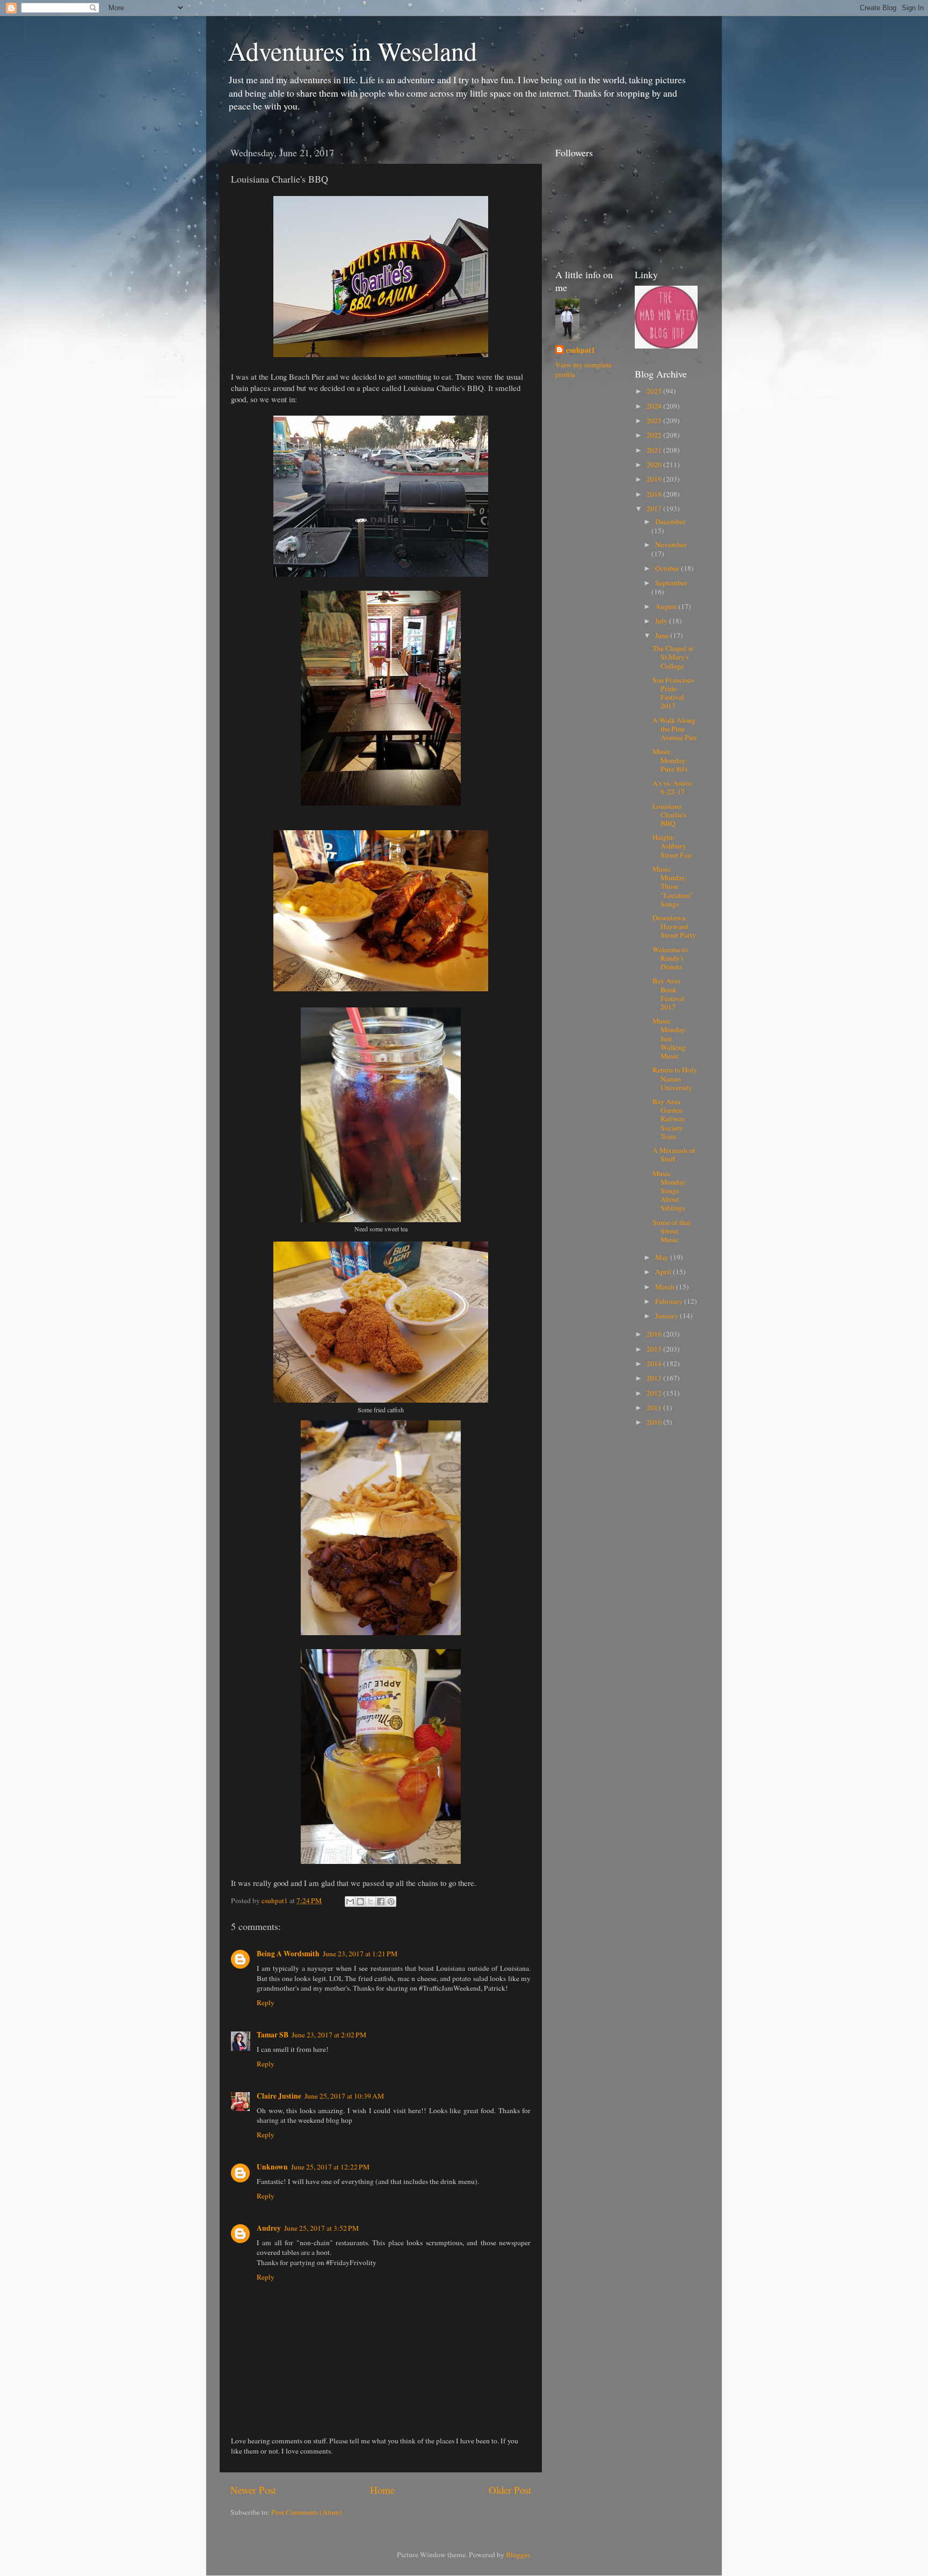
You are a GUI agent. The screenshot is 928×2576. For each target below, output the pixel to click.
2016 (655, 1334)
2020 (655, 465)
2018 (655, 494)
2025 (655, 391)
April (664, 1272)
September (671, 583)
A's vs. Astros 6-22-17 (672, 787)
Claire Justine (279, 2096)
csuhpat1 (581, 350)
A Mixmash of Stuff (674, 1155)
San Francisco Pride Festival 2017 (673, 693)
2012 (655, 1393)
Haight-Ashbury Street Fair (672, 846)
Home (382, 2490)
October (668, 568)
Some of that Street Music (672, 1231)
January (668, 1316)
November (671, 545)
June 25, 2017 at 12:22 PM (330, 2167)
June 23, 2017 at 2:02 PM (329, 2035)
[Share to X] (371, 1902)
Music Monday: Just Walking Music (670, 1038)
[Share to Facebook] (381, 1902)
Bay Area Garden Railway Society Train (669, 1119)
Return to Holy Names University (675, 1078)
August (667, 606)
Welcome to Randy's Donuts (670, 958)
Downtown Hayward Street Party (674, 926)
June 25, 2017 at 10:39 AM (344, 2096)
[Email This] (350, 1902)
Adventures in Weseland (352, 50)
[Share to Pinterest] (391, 1902)
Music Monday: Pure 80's (670, 760)
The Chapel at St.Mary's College (673, 657)
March (666, 1287)
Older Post (510, 2490)
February (670, 1301)
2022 (655, 435)
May (663, 1257)
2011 (655, 1407)
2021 (655, 450)
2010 (655, 1422)
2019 (655, 479)
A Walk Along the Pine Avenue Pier (675, 729)
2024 (655, 406)
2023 (655, 420)
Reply (266, 2002)
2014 (655, 1363)
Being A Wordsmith (288, 1954)
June (663, 635)
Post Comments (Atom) (307, 2512)
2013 (655, 1378)
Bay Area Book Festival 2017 (668, 994)
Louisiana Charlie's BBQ (669, 815)
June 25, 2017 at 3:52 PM (321, 2228)
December (670, 521)
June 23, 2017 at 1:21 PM (360, 1954)
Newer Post (253, 2490)
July (662, 621)
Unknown (272, 2167)
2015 (655, 1349)
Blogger (518, 2555)
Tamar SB (273, 2035)
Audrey (269, 2228)
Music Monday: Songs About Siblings (670, 1191)
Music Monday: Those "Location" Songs (673, 886)
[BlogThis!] (360, 1902)
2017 (655, 509)
